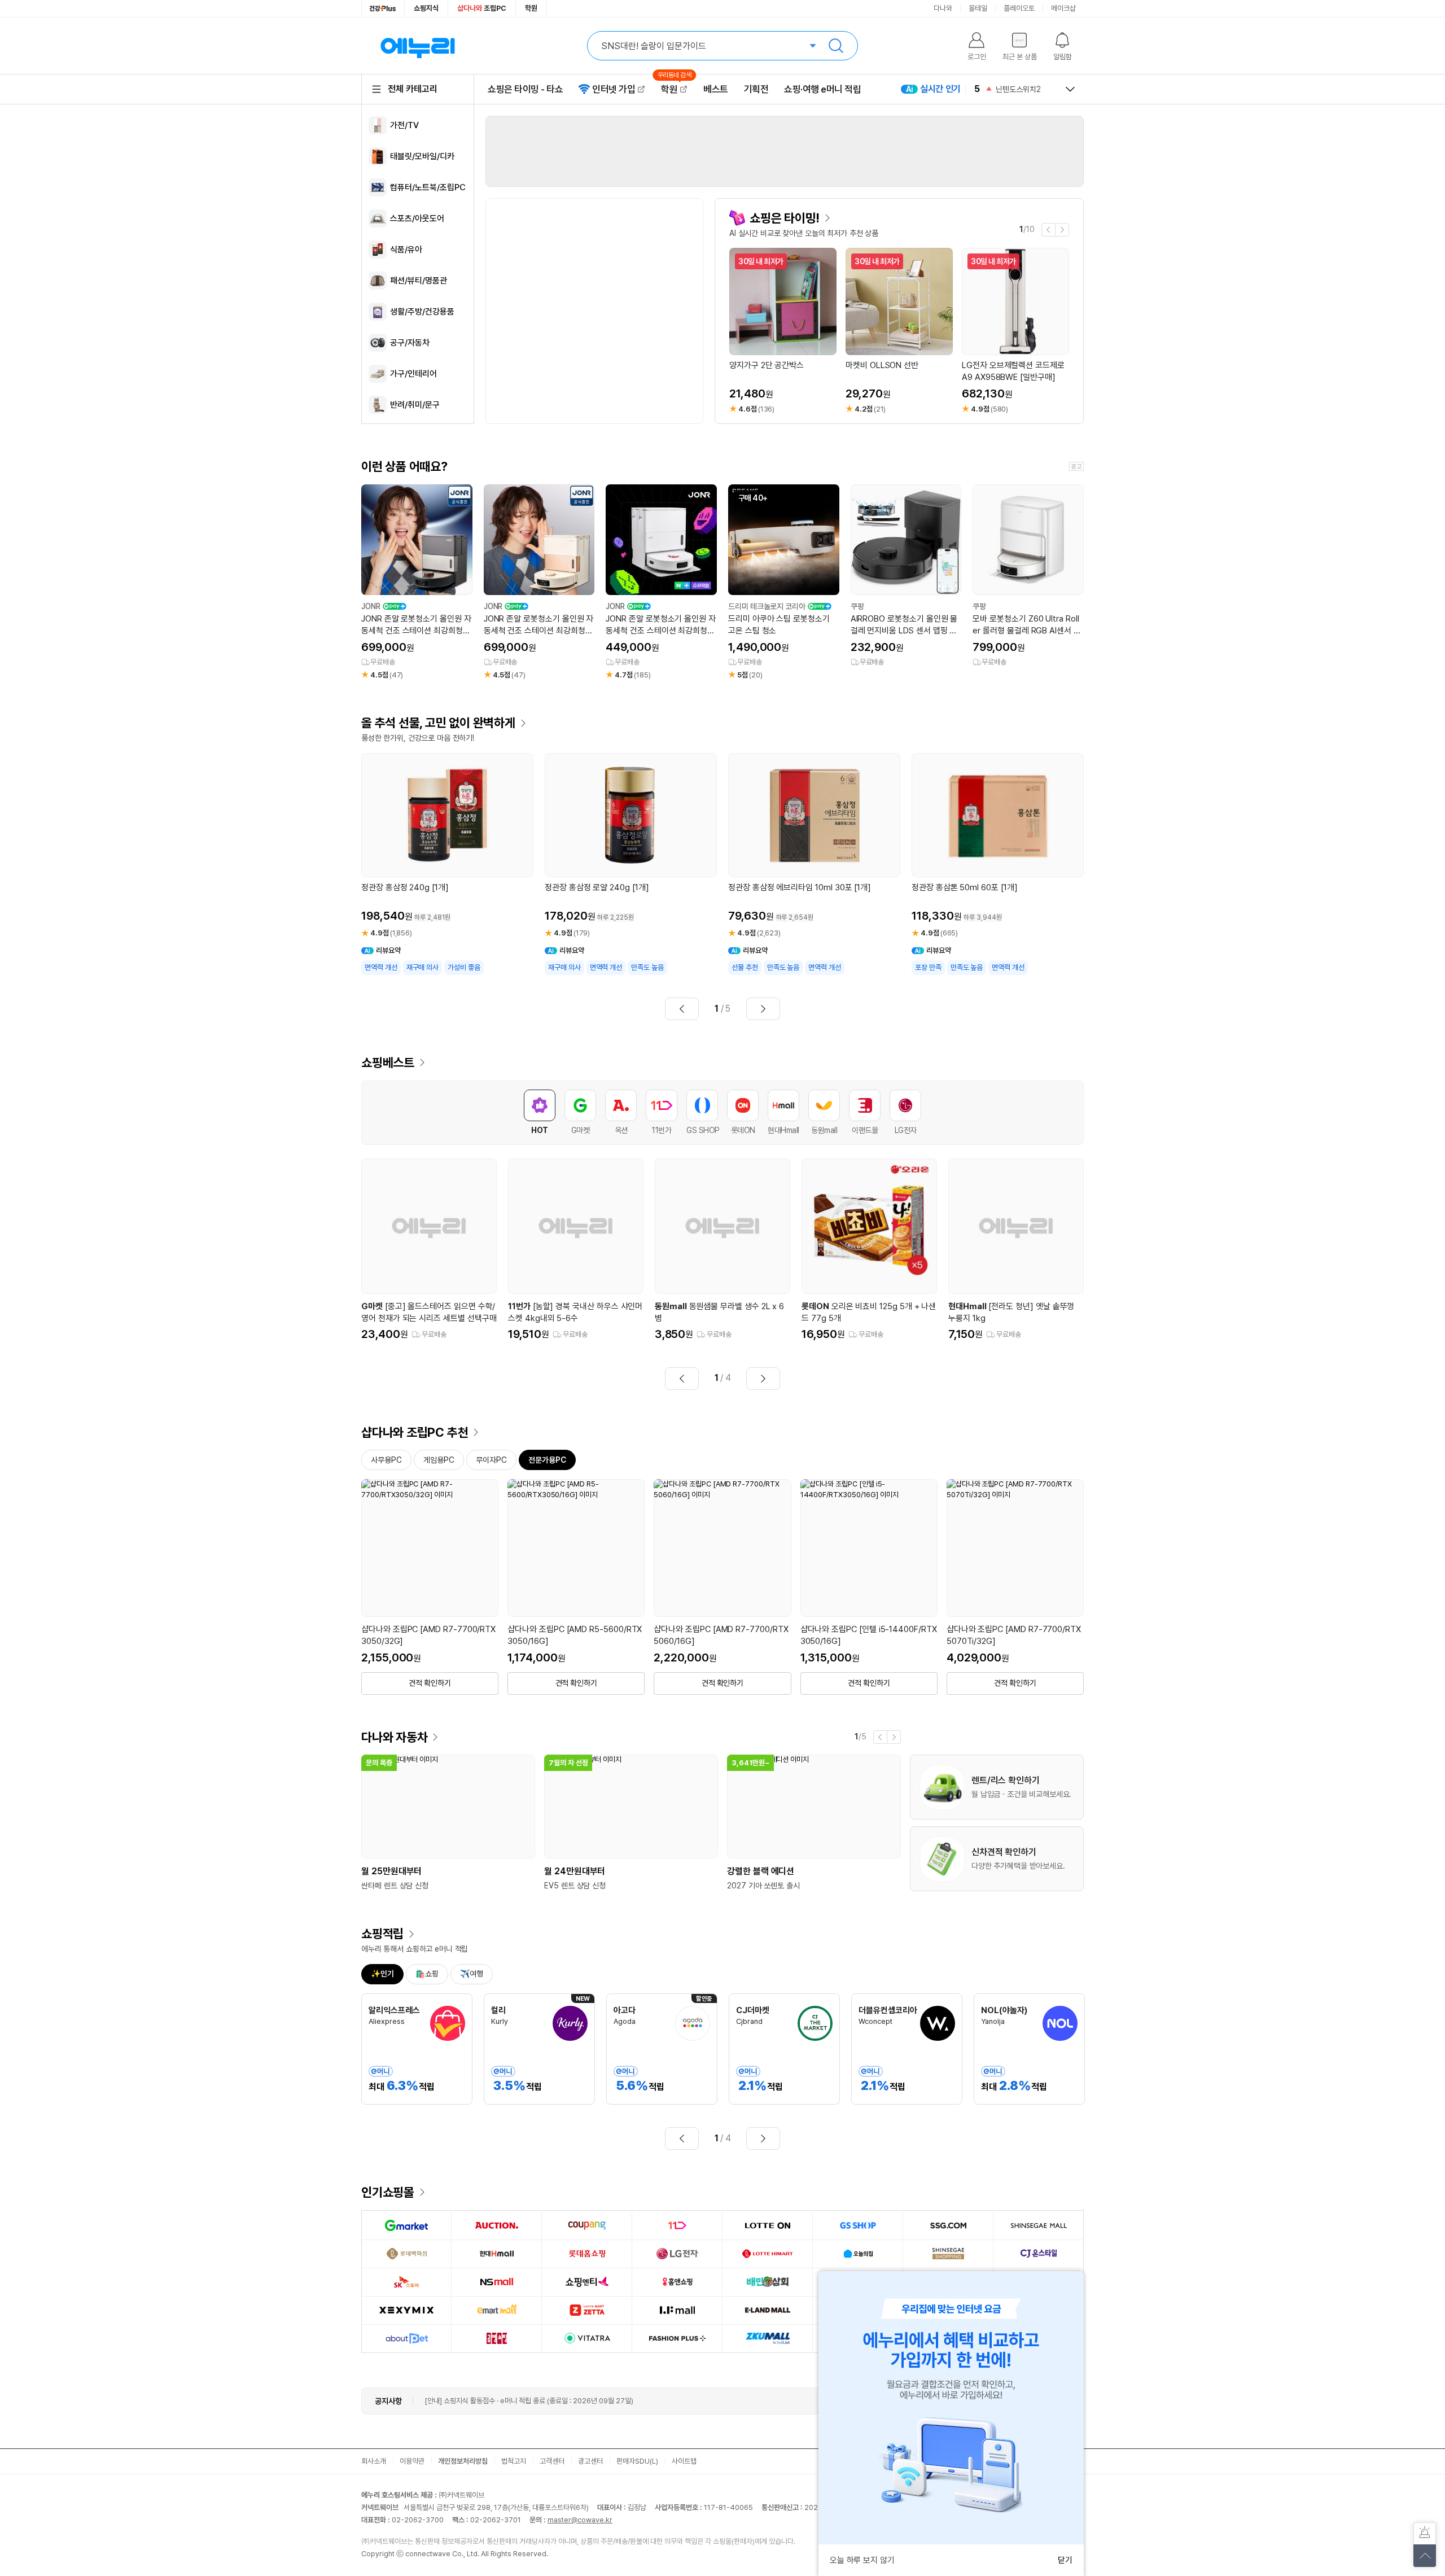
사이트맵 (684, 2461)
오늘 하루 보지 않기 (862, 2560)
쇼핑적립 (382, 1934)
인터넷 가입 (614, 89)
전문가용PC (547, 1460)
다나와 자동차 (394, 1737)
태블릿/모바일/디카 (422, 156)
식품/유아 (406, 250)
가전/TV (404, 125)
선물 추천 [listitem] (745, 967)
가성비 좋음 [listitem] (464, 967)
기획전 (756, 89)
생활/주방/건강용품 (422, 312)
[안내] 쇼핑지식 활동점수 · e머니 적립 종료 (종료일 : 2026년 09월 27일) (529, 2401)
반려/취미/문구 (415, 405)
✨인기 (382, 1974)
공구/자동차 (410, 343)
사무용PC (386, 1460)
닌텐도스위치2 (1018, 76)
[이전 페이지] (682, 1009)
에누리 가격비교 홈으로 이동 (418, 46)
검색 (836, 46)
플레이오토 (1019, 8)
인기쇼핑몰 (388, 2192)
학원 (531, 8)
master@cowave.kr (580, 2520)
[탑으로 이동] (1425, 2556)
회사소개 (374, 2461)
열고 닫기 (1070, 89)
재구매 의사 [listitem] (423, 967)
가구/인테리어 (413, 374)
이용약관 (412, 2461)
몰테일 (978, 8)
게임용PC (439, 1460)
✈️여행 (472, 1974)
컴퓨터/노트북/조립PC (428, 187)
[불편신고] (1425, 2534)
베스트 (716, 89)
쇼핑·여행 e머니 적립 (822, 89)
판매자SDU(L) (637, 2461)
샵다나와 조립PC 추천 (415, 1432)
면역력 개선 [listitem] (381, 967)
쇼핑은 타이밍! (785, 218)
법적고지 (514, 2461)
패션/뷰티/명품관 (419, 281)
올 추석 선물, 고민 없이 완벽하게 (438, 723)
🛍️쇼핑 (427, 1974)
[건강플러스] (383, 8)
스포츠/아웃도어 (417, 218)
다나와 (943, 8)
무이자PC (491, 1460)
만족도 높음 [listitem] (647, 967)
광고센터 (590, 2461)
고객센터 (552, 2461)
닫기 (1065, 2560)
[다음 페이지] (763, 1009)
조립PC (482, 8)
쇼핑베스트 (388, 1062)
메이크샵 (1063, 8)
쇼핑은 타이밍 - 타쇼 (525, 89)
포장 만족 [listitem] (928, 967)
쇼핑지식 (426, 8)
